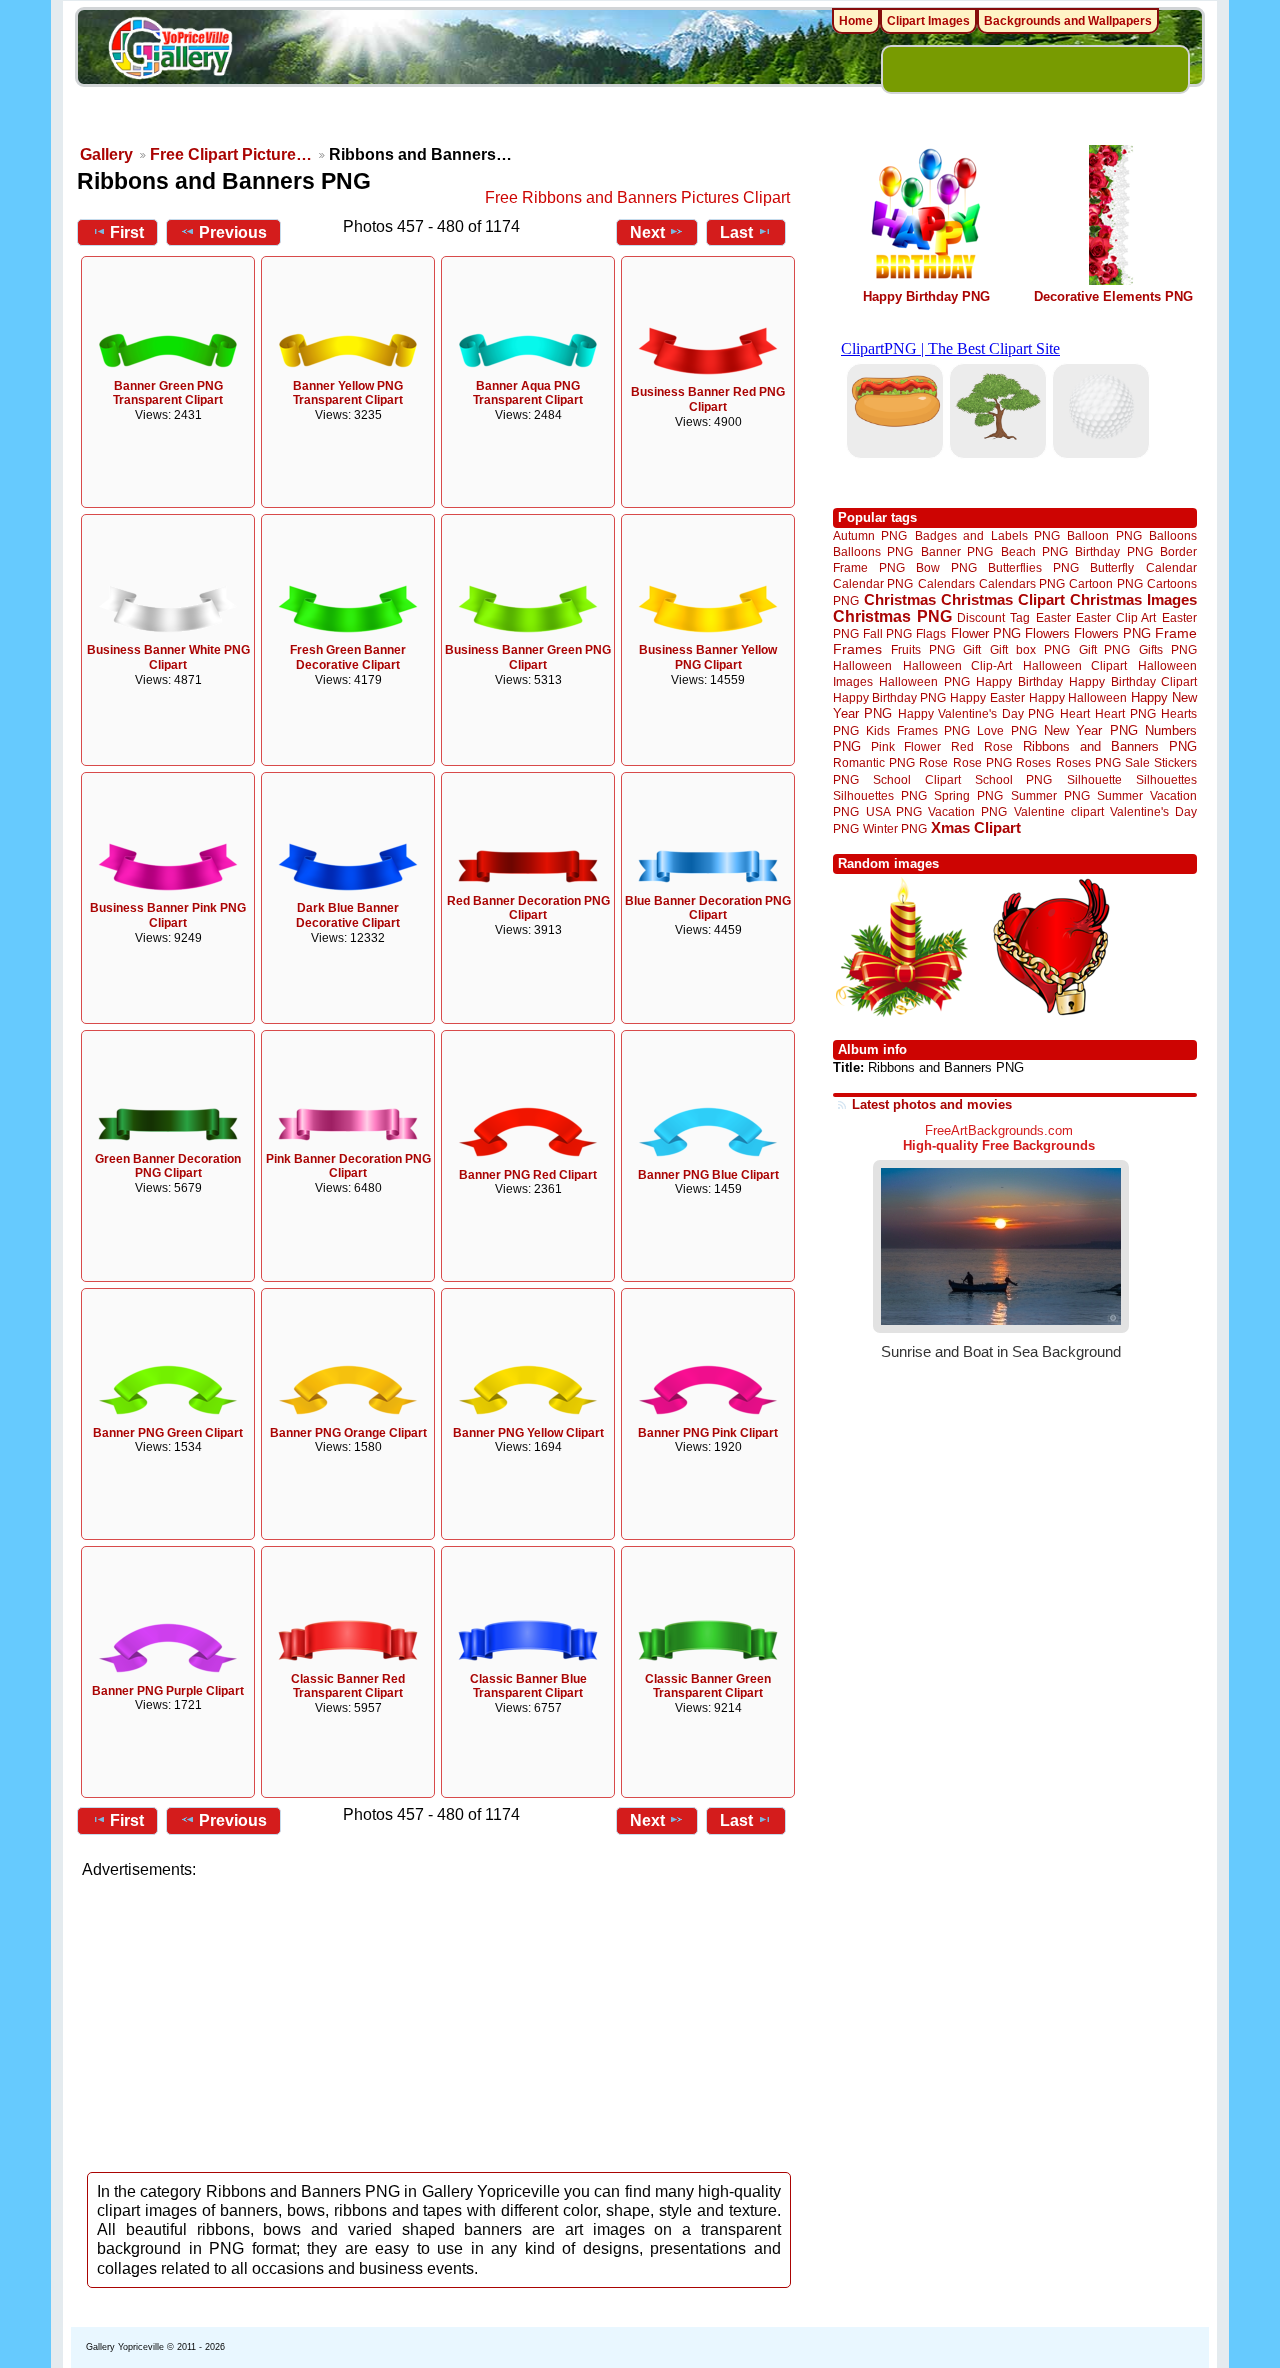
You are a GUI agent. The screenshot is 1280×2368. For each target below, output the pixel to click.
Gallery (106, 154)
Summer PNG (1050, 795)
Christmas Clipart (1003, 599)
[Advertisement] (440, 2020)
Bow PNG (946, 567)
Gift (972, 649)
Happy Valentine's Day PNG (976, 714)
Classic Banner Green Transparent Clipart (708, 1686)
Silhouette (1094, 779)
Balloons (1173, 535)
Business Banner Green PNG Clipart (528, 657)
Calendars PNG (1022, 583)
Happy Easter (987, 697)
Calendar (1171, 567)
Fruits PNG (923, 649)
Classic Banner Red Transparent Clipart (348, 1686)
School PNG (1013, 779)
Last (736, 232)
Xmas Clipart (976, 827)
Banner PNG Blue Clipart (708, 1175)
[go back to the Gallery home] (170, 51)
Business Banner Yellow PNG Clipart (708, 657)
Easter (1053, 617)
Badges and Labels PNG (987, 535)
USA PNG (894, 811)
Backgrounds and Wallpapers (1068, 21)
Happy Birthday (1019, 681)
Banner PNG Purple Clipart (168, 1691)
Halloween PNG (924, 681)
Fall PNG (887, 633)
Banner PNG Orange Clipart (348, 1433)
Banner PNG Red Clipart (528, 1175)
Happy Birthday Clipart (1133, 681)
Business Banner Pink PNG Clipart (168, 915)
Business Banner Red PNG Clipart (708, 399)
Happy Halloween (1078, 697)
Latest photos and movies (932, 1104)
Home (856, 21)
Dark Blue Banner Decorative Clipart (348, 915)
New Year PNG (1091, 730)
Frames (857, 649)
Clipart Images (928, 21)
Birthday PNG (1113, 551)
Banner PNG (957, 551)
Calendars (946, 583)
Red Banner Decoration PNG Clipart (528, 908)
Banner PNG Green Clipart (168, 1433)
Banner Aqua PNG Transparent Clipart (528, 393)
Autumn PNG (870, 535)
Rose (933, 763)
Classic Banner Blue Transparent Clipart (528, 1686)
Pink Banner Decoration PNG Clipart (348, 1166)
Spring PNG (968, 795)
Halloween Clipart (1075, 665)
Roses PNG (1088, 763)
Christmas (900, 599)
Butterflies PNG (1033, 567)
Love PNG (1006, 731)
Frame (1176, 633)
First (127, 232)
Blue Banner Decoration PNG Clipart (708, 908)
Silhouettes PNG (880, 795)
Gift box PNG (1030, 649)
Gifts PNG (1168, 649)
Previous (233, 232)
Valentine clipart (1059, 811)
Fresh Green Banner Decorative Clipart (348, 657)
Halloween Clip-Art (958, 665)
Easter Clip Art (1116, 617)
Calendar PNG (873, 583)
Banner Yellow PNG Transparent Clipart (348, 393)
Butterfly (1112, 567)
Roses (1033, 763)
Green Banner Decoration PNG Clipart (168, 1166)
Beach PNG (1034, 551)
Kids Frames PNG (918, 730)
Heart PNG (1125, 713)
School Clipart (916, 779)
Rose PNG (982, 763)
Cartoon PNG (1105, 583)
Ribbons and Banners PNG (1110, 746)
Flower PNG (986, 633)
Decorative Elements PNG (1113, 296)
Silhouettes (1166, 779)
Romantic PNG (874, 763)
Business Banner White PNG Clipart (168, 657)
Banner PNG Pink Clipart (708, 1433)
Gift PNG (1105, 649)
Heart (1075, 713)
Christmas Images (1133, 599)
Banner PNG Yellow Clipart (528, 1433)
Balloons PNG (873, 551)
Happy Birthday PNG (926, 296)
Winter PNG (895, 828)
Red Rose (981, 746)
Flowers (1047, 633)
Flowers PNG (1112, 633)
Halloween (862, 665)
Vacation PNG (967, 811)
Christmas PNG (892, 616)
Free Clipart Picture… (231, 154)
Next (647, 232)
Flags (931, 633)
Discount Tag (993, 617)
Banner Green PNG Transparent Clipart (168, 393)
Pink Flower (906, 746)
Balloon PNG (1104, 535)
